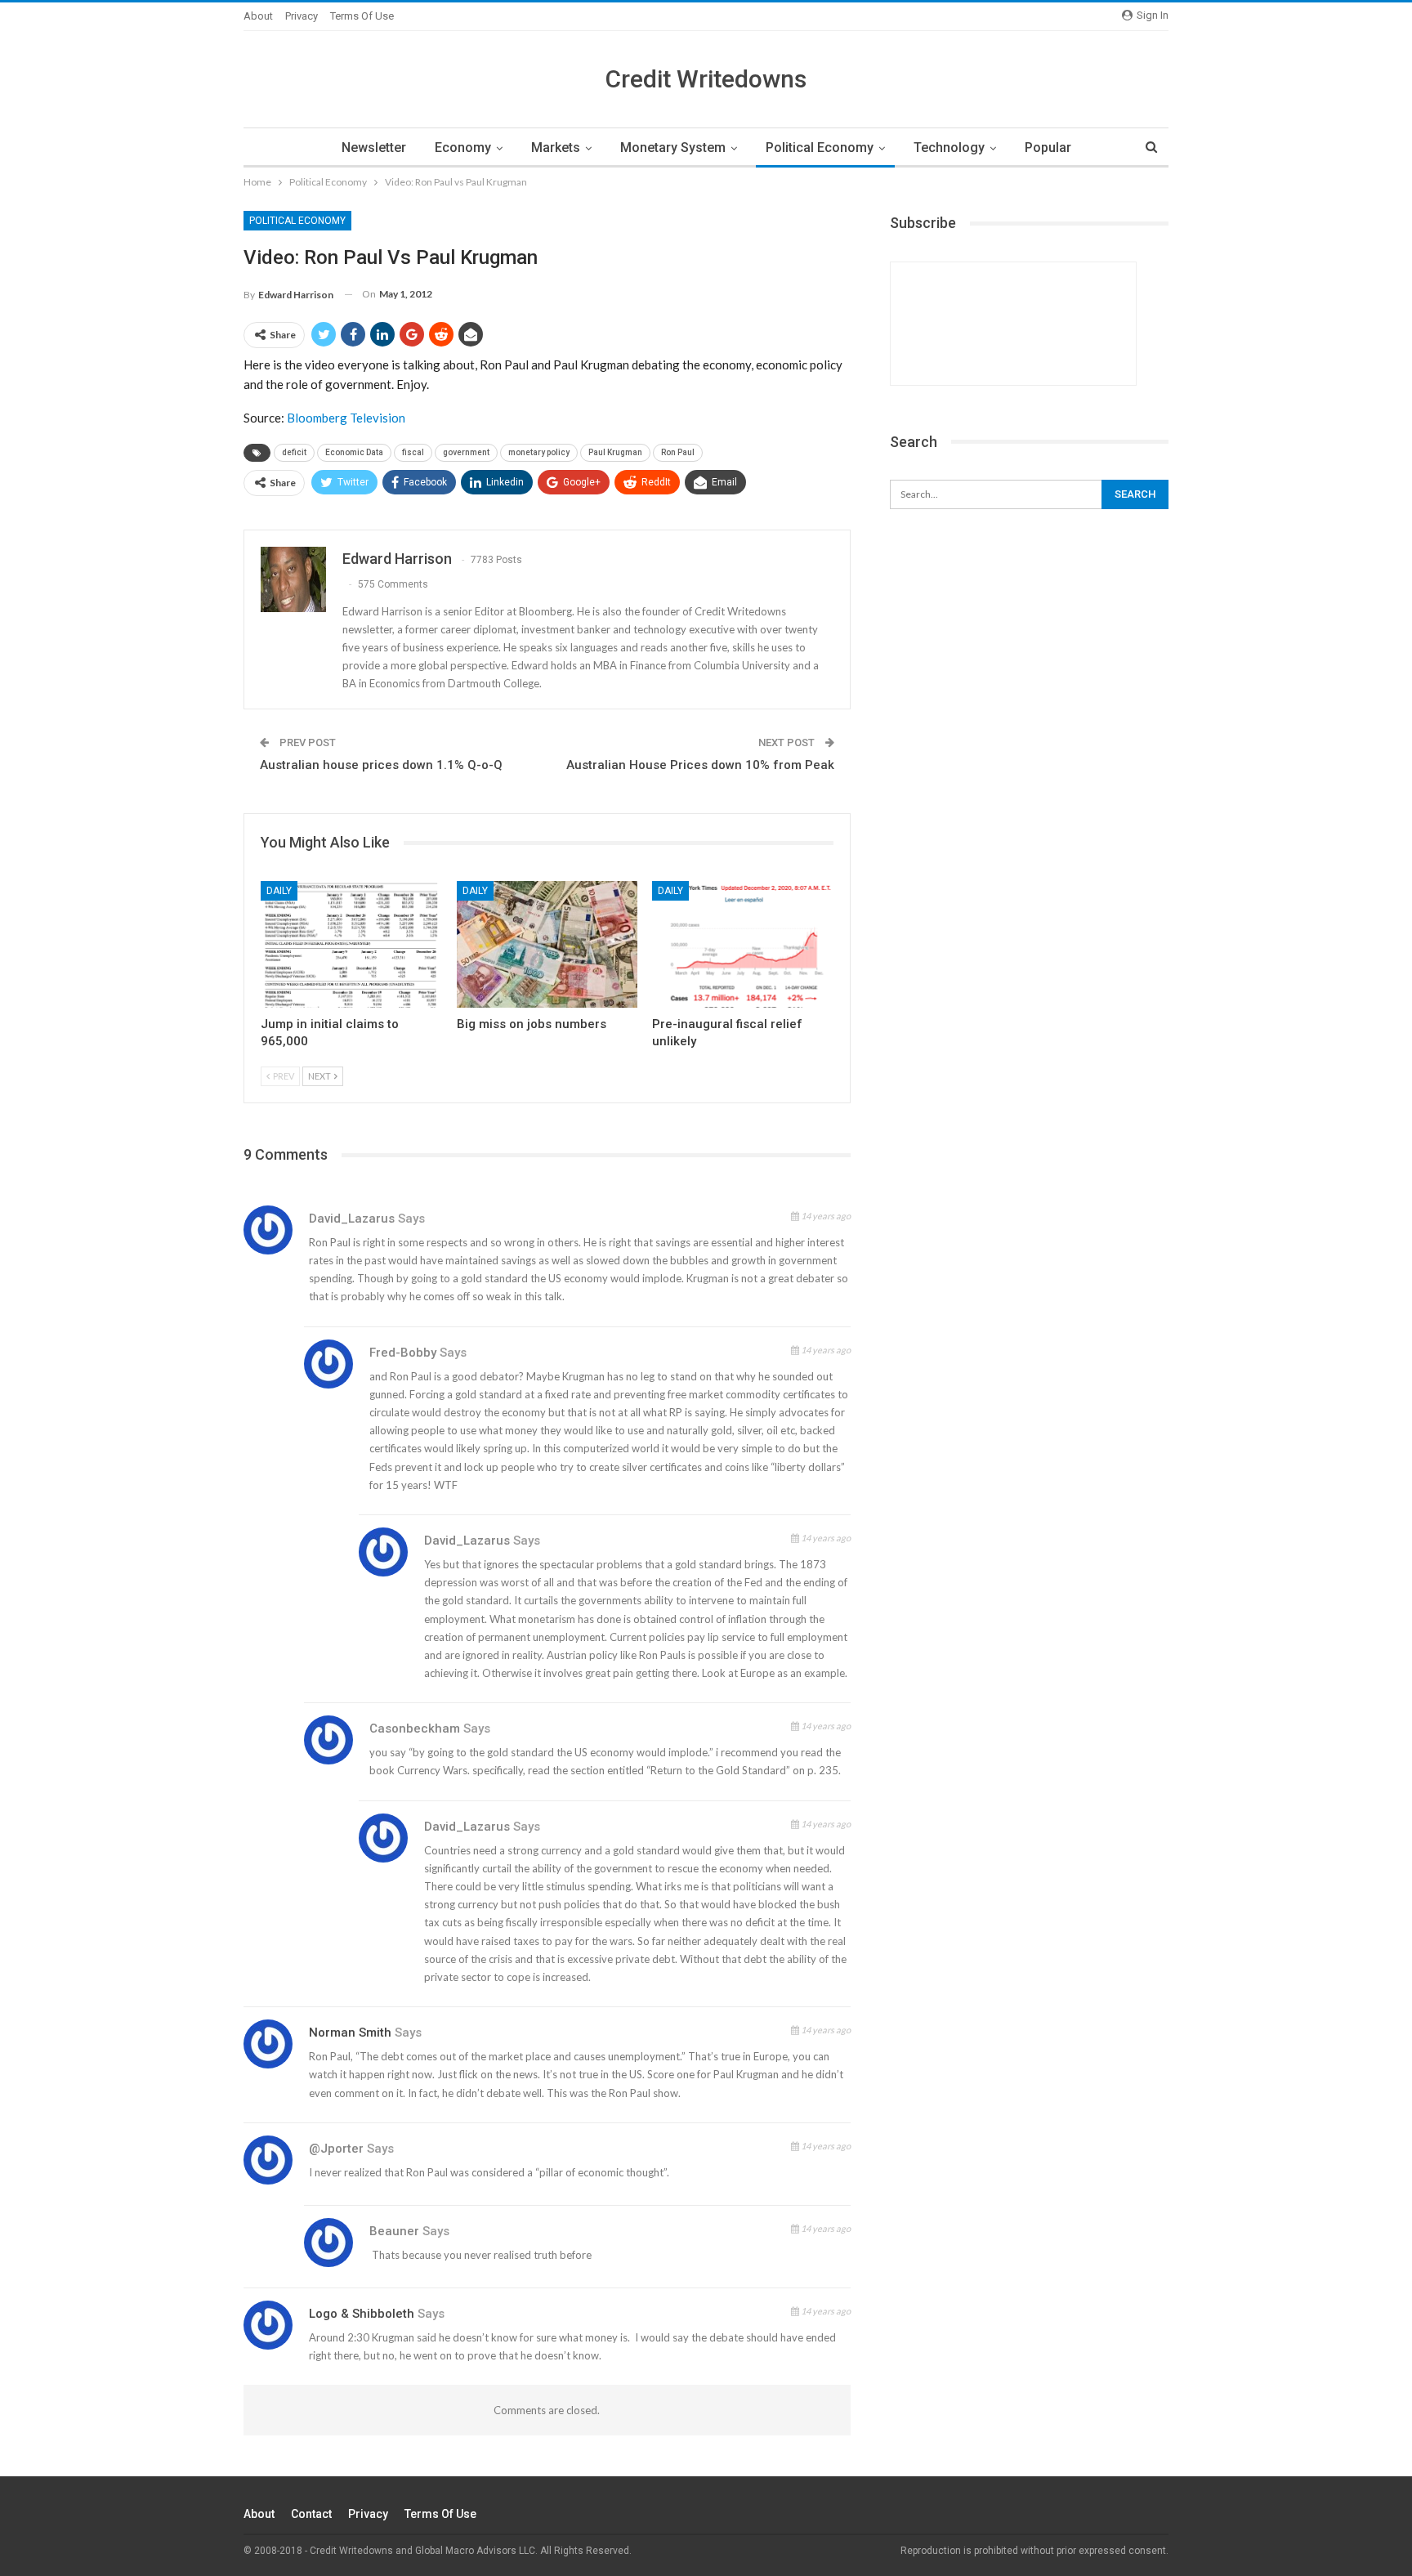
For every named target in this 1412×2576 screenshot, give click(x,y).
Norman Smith (350, 2033)
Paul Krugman (615, 452)
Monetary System (673, 148)
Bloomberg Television (346, 418)
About (258, 16)
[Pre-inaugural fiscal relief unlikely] (743, 944)
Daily (279, 891)
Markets (556, 148)
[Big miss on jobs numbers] (547, 944)
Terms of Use (362, 16)
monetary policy (539, 452)
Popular (1048, 148)
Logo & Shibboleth (362, 2314)
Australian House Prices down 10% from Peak (700, 765)
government (466, 452)
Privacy (302, 16)
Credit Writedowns (706, 79)
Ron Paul (678, 452)
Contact (311, 2514)
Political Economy (820, 148)
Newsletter (374, 148)
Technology (949, 148)
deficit (294, 452)
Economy (463, 148)
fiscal (413, 452)
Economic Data (354, 452)
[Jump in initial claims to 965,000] (351, 944)
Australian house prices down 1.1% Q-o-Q (381, 765)
